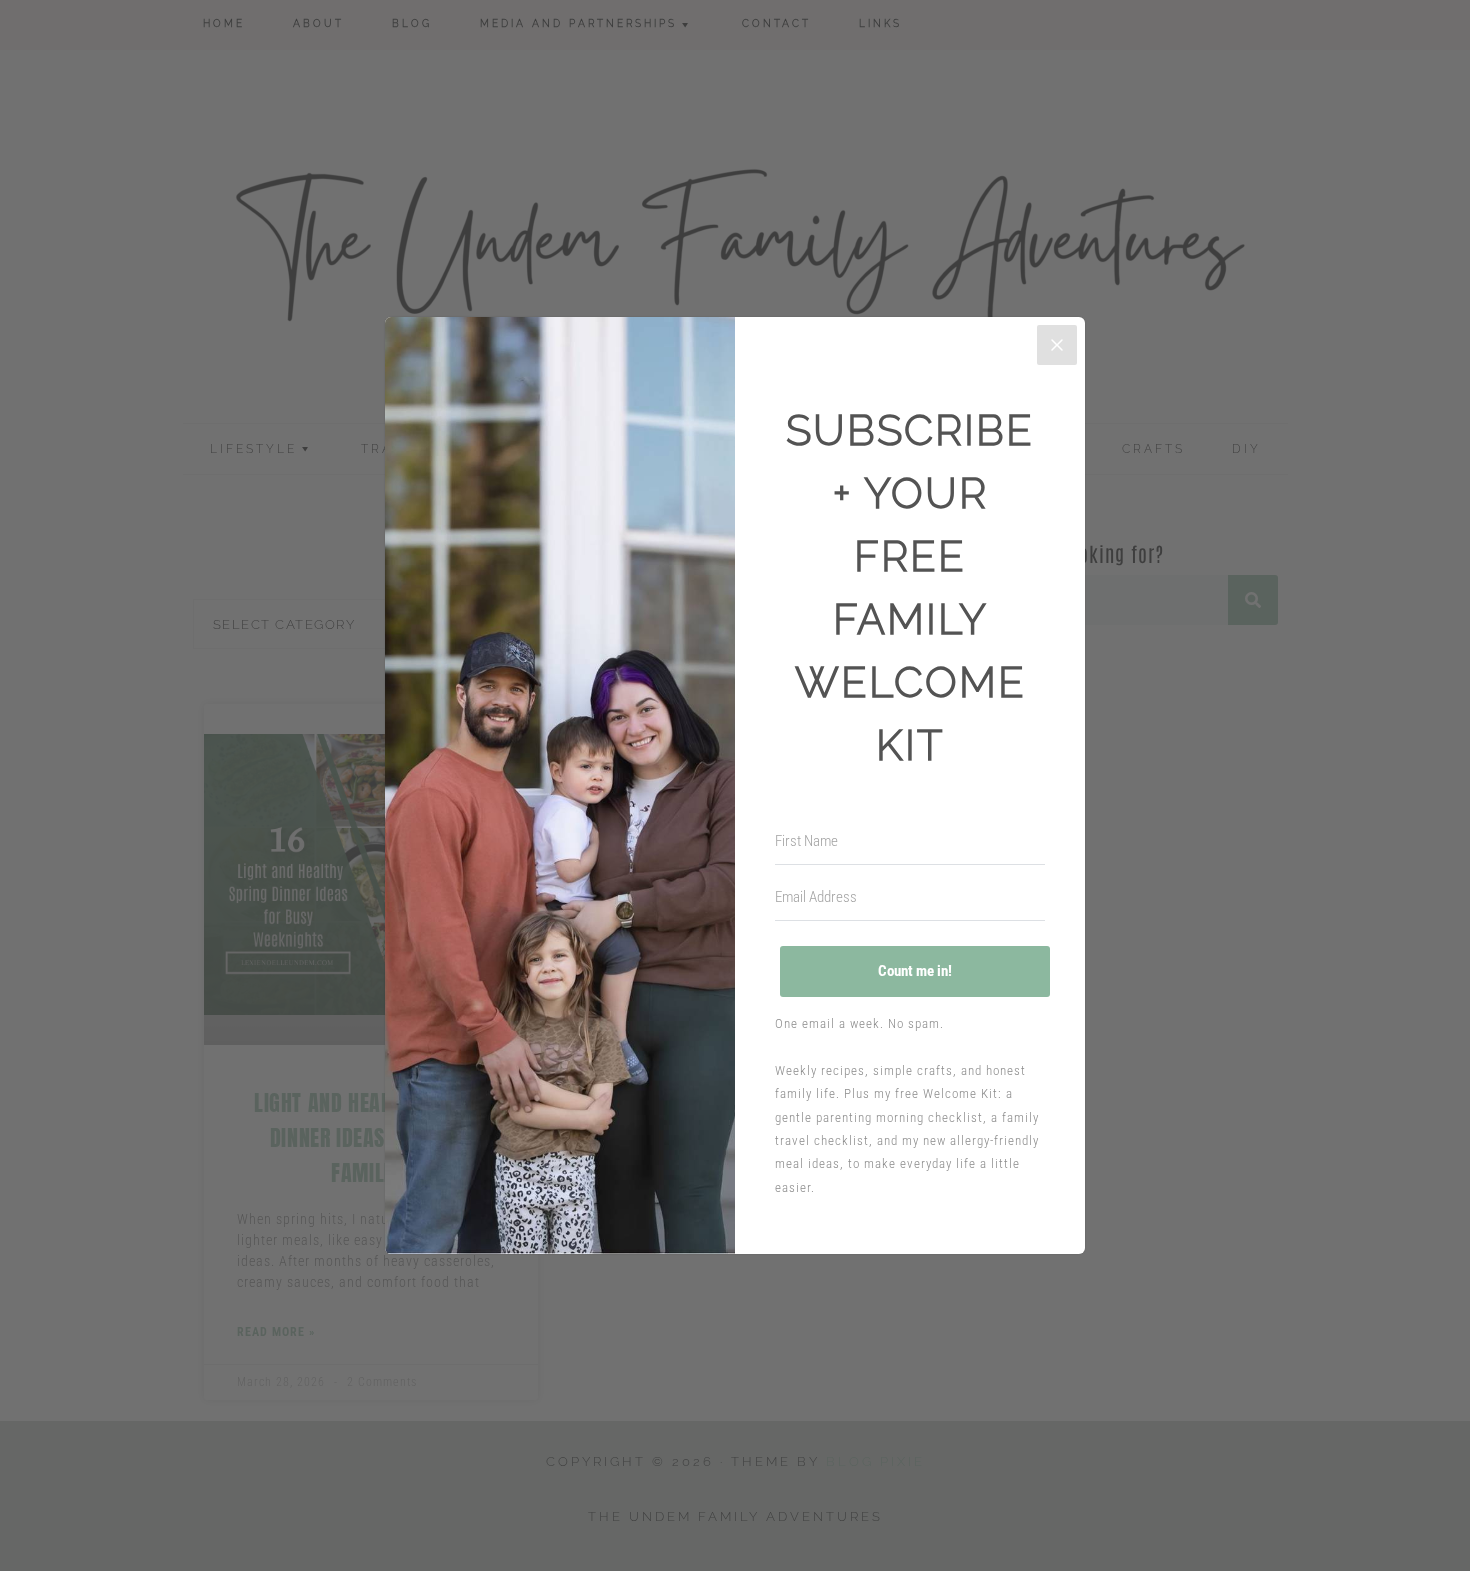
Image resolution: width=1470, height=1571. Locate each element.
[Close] (1057, 345)
